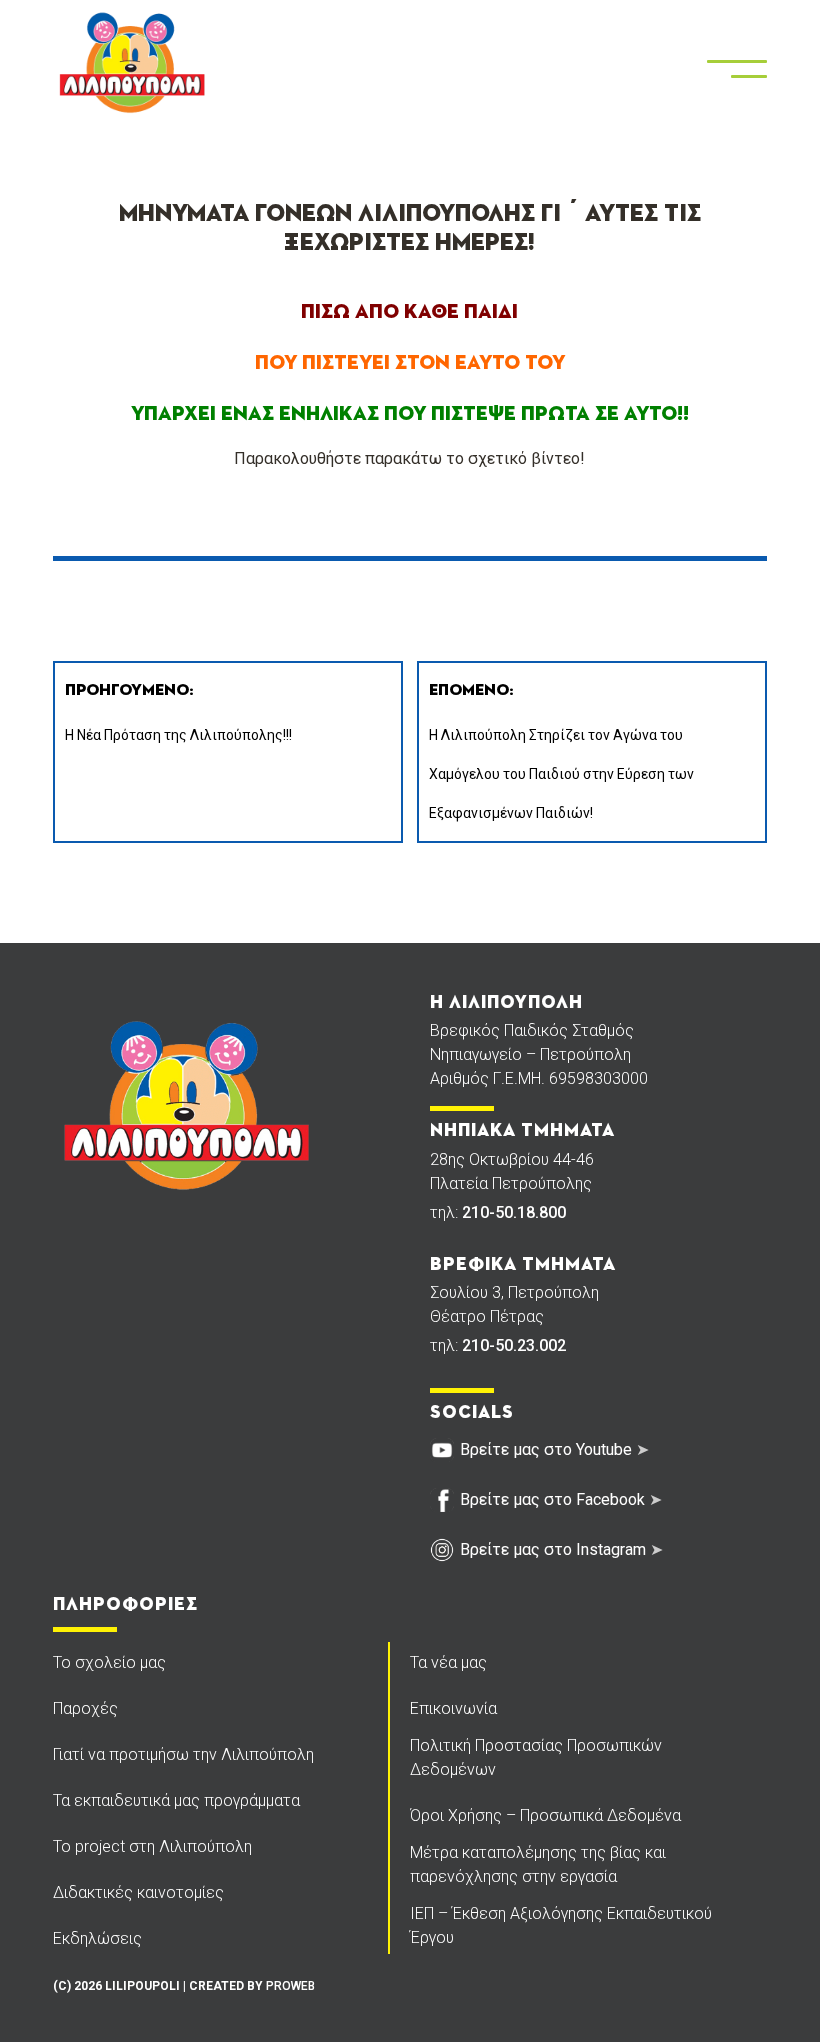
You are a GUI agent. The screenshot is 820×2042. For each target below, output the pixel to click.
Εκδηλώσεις (97, 1938)
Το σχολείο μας (109, 1662)
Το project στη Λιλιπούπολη (152, 1846)
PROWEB (290, 1986)
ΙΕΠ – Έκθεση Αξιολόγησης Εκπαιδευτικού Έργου (561, 1925)
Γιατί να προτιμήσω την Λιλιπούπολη (183, 1754)
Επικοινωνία (453, 1708)
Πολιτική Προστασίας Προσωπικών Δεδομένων (536, 1757)
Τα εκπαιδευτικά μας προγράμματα (176, 1800)
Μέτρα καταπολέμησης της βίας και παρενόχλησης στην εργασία (538, 1864)
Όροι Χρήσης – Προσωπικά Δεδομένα (545, 1815)
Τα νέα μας (448, 1662)
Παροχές (85, 1708)
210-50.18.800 (514, 1212)
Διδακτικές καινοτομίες (138, 1892)
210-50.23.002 (514, 1345)
